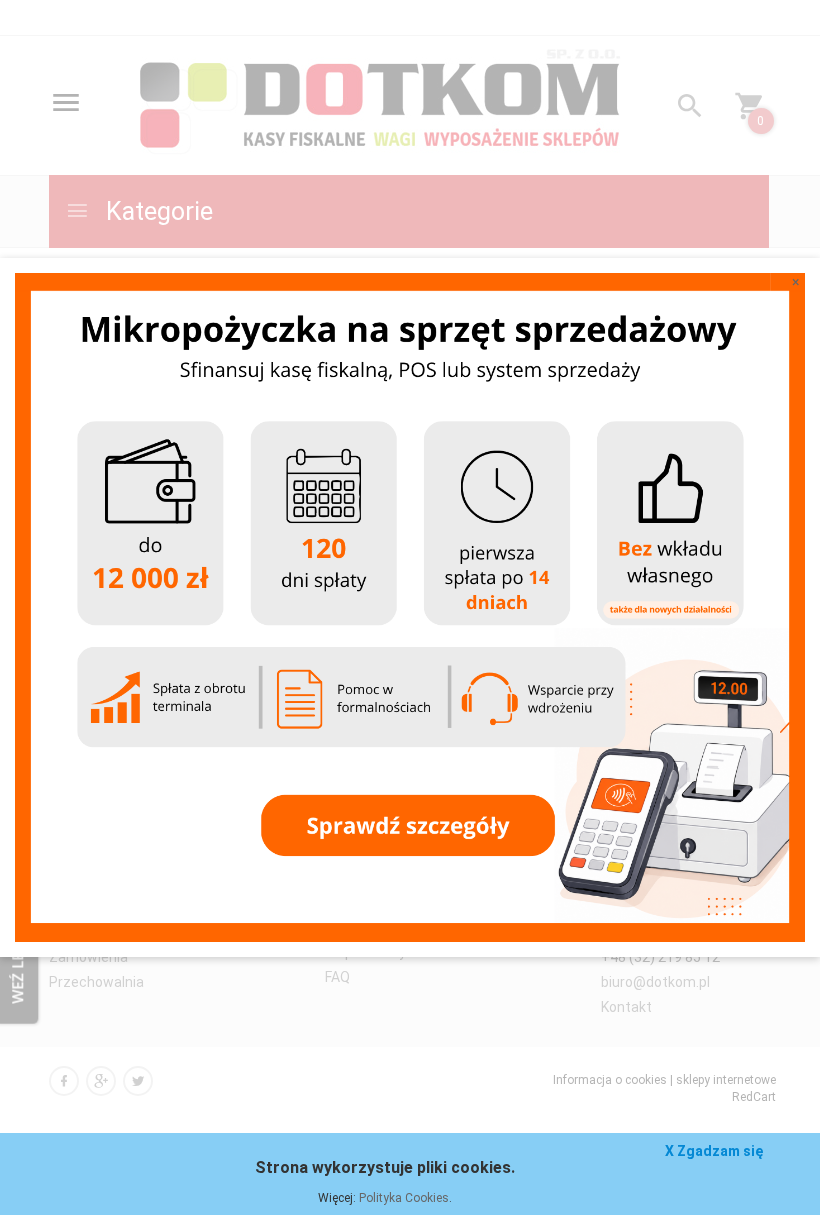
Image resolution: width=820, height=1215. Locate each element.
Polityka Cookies (404, 1198)
